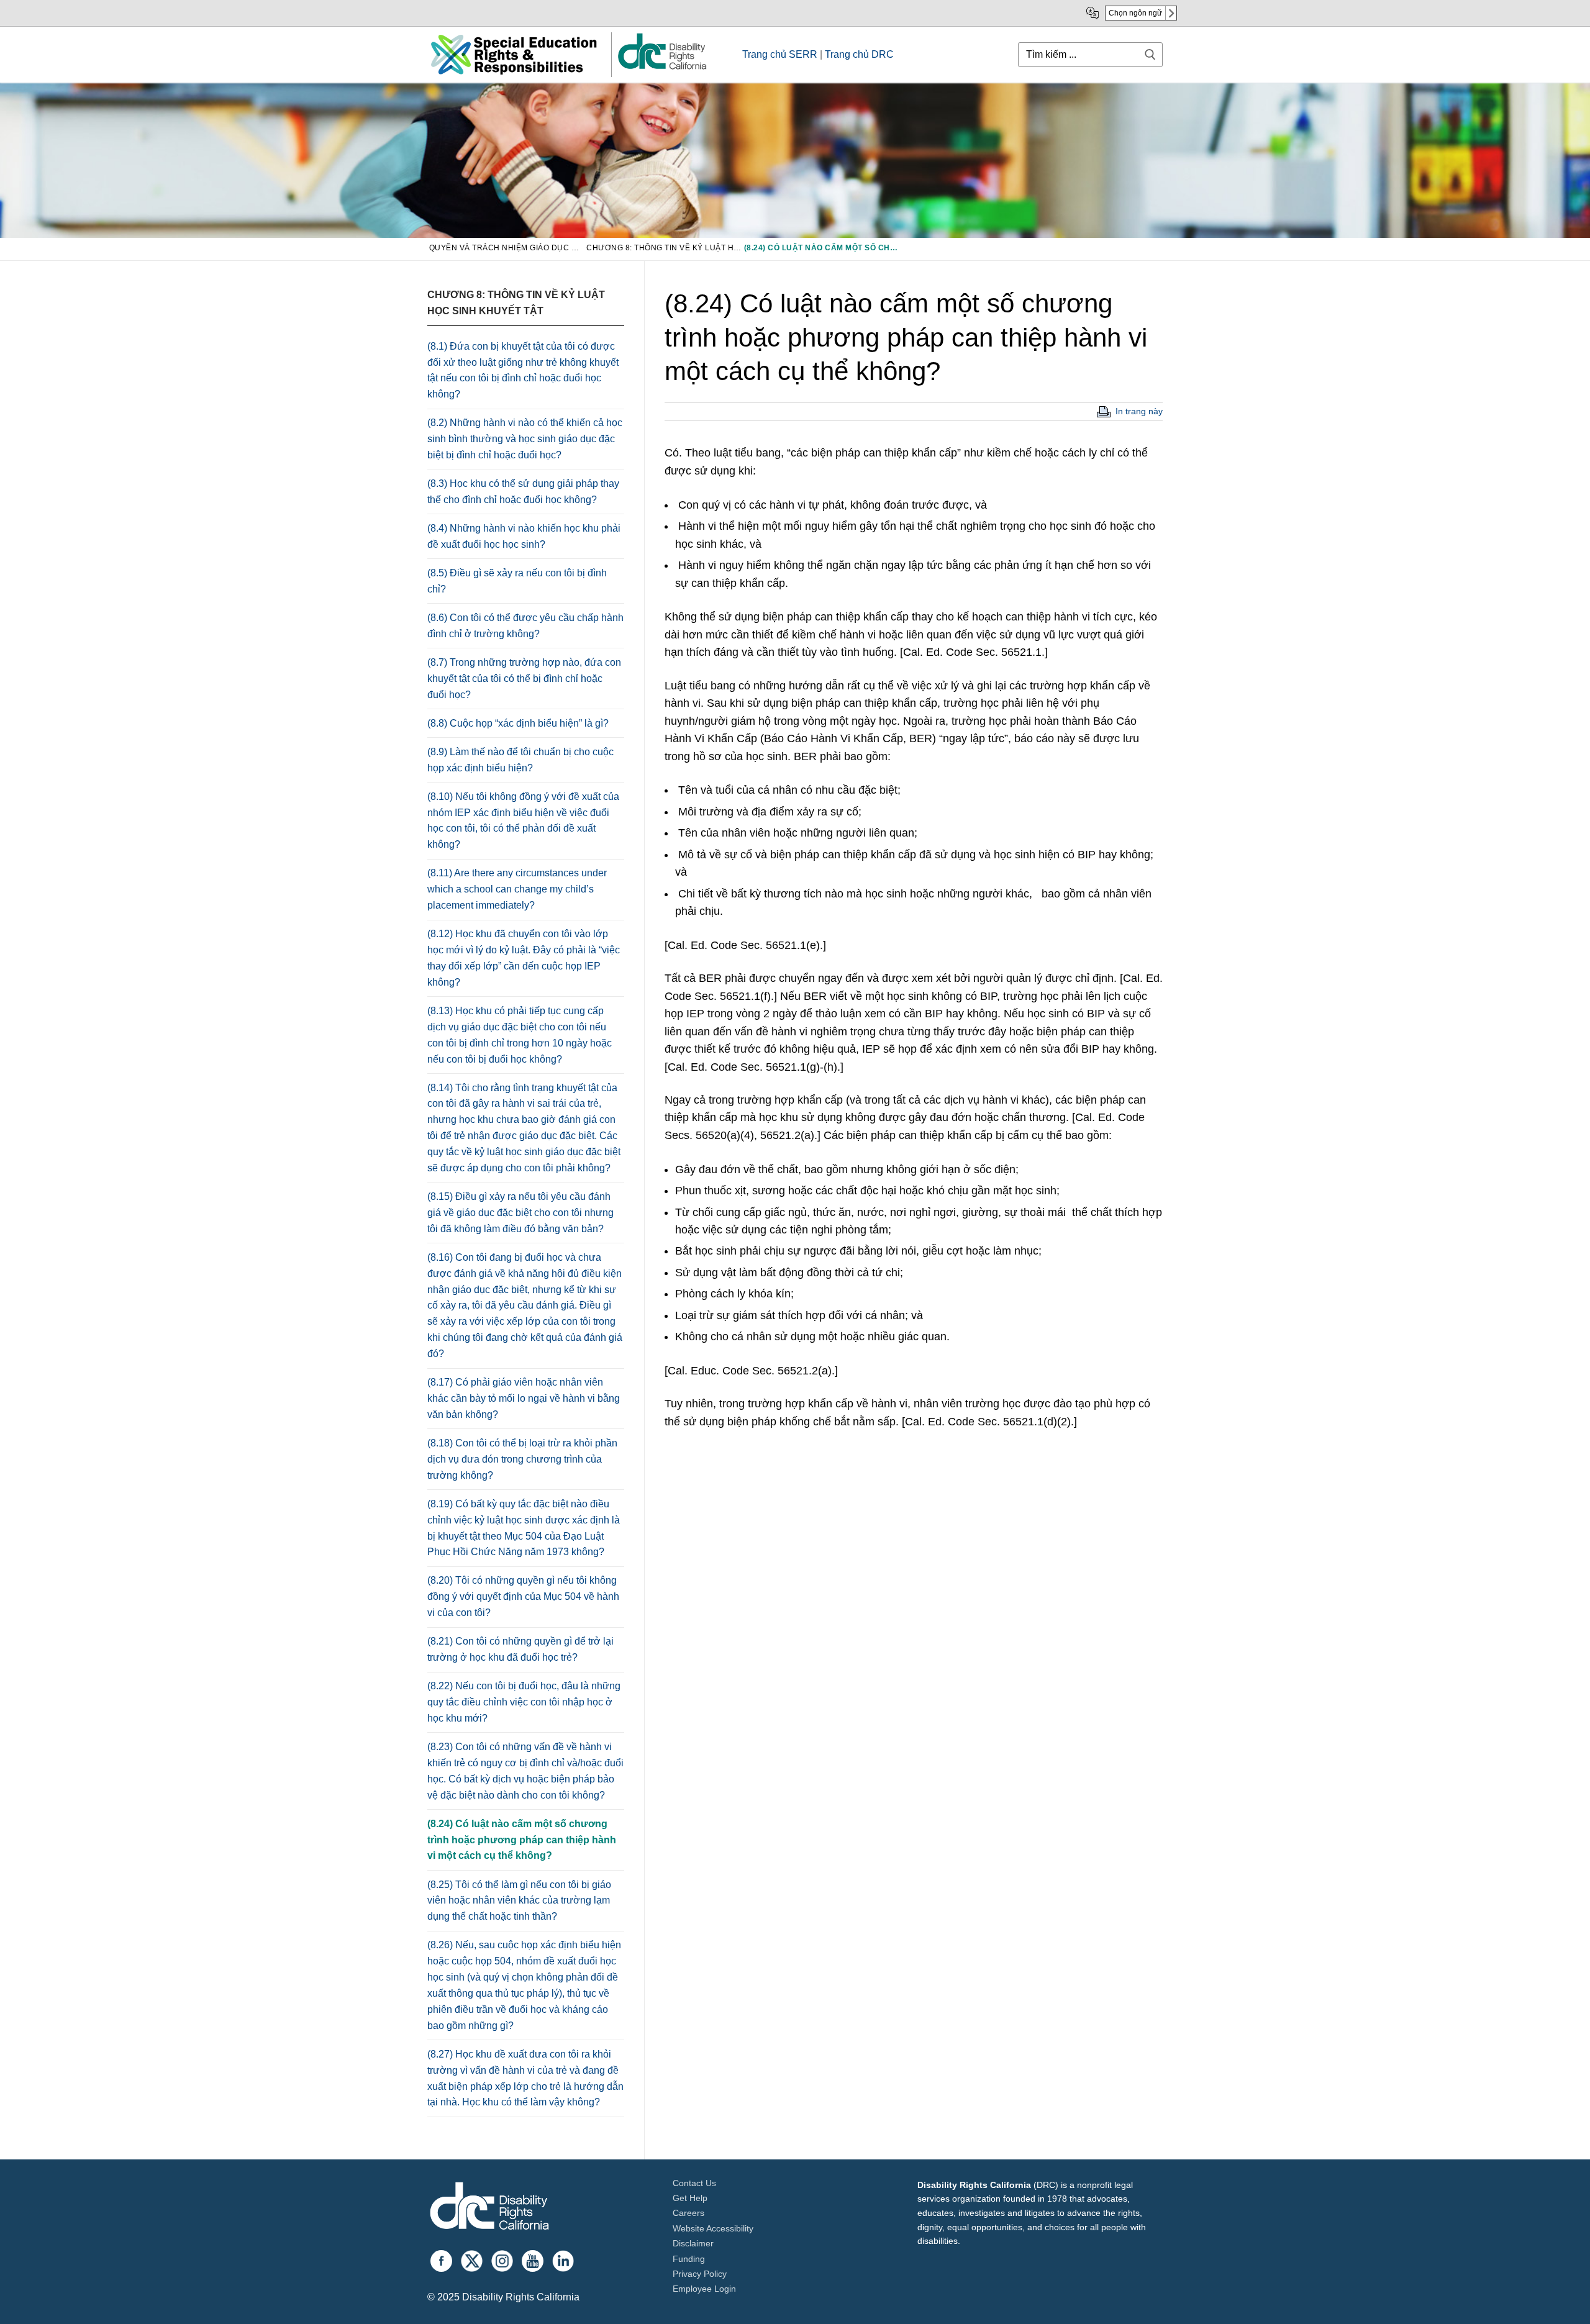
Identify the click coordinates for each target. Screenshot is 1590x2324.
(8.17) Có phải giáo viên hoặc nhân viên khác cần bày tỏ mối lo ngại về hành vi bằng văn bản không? (524, 1398)
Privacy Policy (700, 2274)
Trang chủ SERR (780, 54)
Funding (689, 2259)
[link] (661, 69)
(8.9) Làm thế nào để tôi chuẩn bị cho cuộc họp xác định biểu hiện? (520, 760)
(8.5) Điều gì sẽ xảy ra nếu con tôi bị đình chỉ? (517, 581)
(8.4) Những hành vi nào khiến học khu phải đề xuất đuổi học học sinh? (524, 536)
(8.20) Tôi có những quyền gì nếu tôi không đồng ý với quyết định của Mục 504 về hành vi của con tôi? (523, 1596)
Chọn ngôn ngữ (1135, 13)
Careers (688, 2213)
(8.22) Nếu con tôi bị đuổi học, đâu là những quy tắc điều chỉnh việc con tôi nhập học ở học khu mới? (524, 1702)
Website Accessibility (713, 2228)
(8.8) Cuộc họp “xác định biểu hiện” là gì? (518, 723)
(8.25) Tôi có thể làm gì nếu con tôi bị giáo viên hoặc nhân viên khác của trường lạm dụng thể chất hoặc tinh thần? (519, 1901)
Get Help (690, 2198)
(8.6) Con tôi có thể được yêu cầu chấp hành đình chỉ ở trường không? (525, 626)
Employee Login (704, 2289)
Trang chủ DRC (859, 54)
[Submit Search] (1150, 54)
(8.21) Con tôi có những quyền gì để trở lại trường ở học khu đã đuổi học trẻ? (520, 1649)
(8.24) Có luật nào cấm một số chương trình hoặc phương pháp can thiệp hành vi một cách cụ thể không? (522, 1840)
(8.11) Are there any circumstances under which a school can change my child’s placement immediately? (517, 889)
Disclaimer (693, 2243)
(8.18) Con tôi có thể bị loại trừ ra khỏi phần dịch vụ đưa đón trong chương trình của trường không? (522, 1459)
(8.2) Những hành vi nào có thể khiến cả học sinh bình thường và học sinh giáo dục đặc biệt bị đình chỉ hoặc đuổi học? (525, 439)
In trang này (1139, 411)
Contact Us (694, 2183)
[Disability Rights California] (489, 2208)
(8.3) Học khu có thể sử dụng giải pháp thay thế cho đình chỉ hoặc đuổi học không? (523, 492)
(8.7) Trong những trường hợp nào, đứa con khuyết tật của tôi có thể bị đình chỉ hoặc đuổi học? (524, 679)
